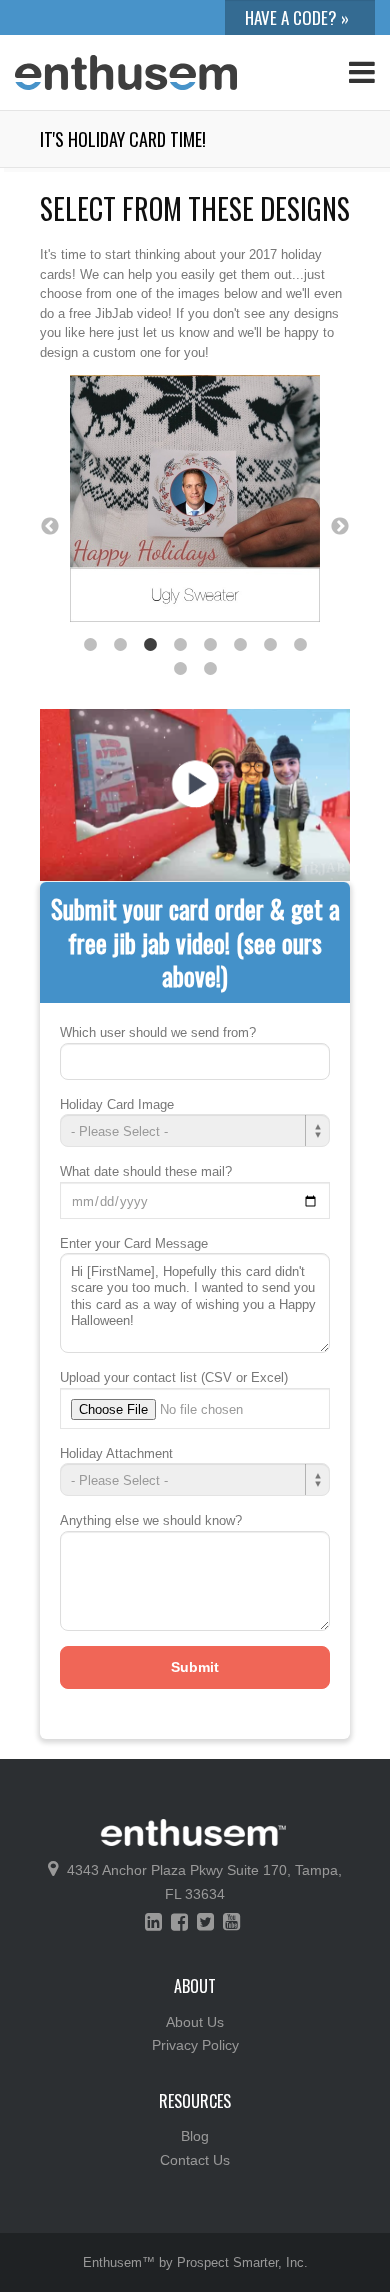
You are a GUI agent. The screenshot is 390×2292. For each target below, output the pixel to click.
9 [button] (180, 669)
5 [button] (210, 645)
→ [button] (340, 527)
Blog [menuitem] (195, 2136)
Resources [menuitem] (195, 2101)
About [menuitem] (195, 1986)
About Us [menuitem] (195, 2022)
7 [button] (270, 645)
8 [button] (300, 645)
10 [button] (210, 669)
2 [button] (120, 645)
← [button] (50, 527)
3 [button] (150, 645)
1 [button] (90, 645)
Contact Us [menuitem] (195, 2160)
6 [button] (240, 645)
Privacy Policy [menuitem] (195, 2045)
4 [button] (180, 645)
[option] (195, 503)
